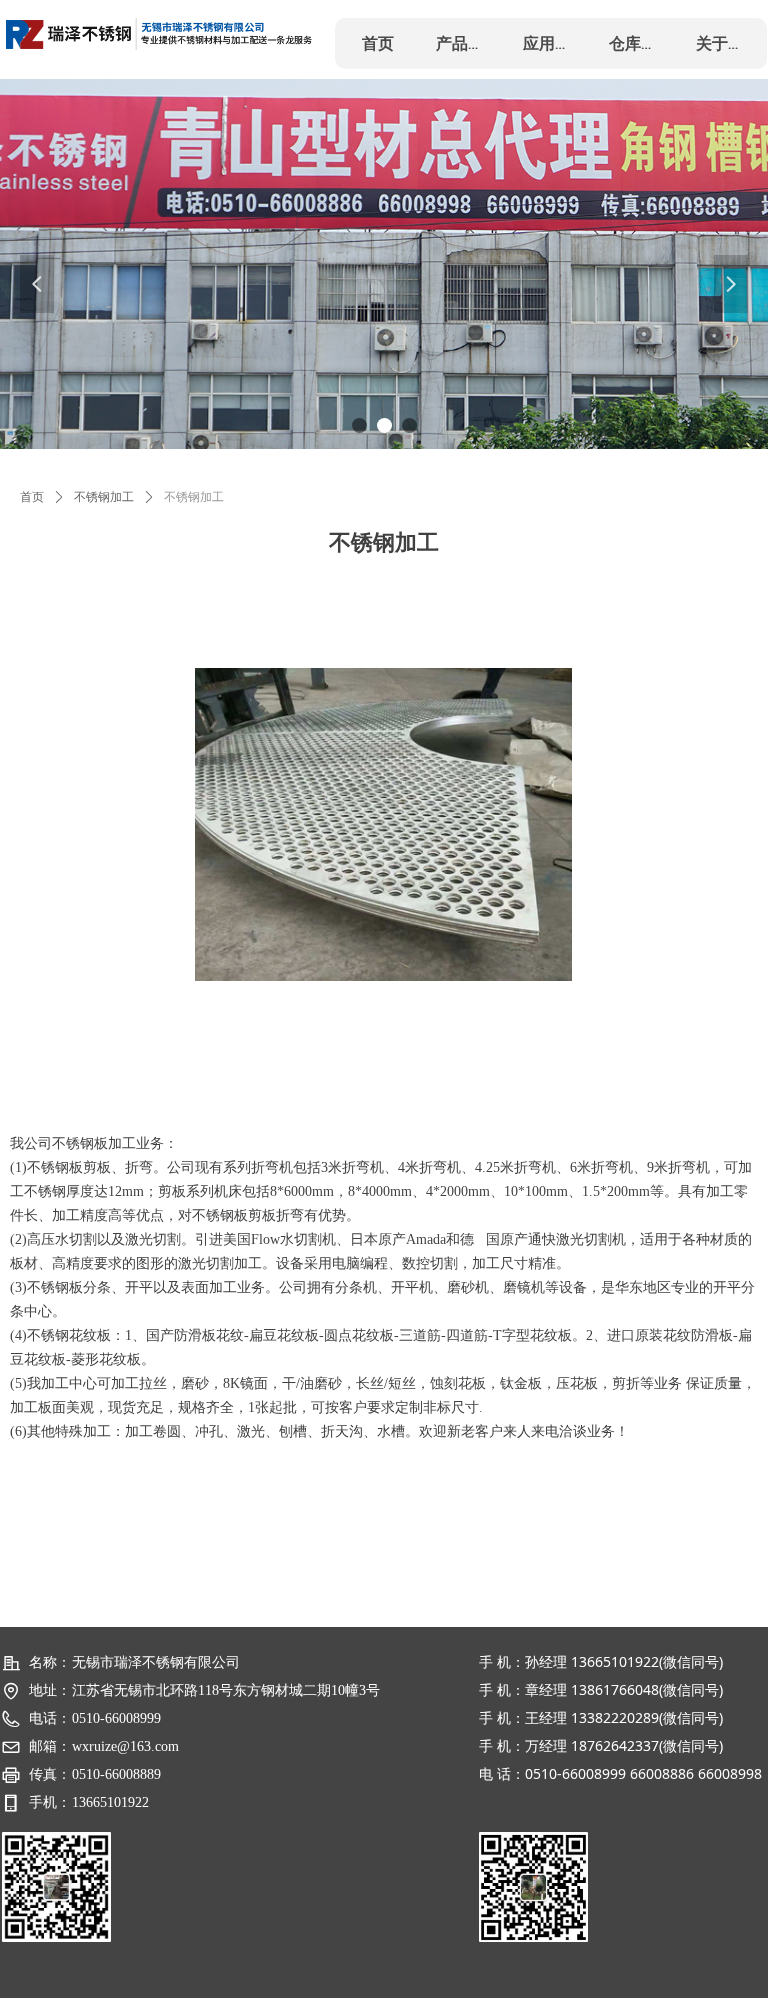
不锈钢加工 (104, 497)
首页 (32, 497)
